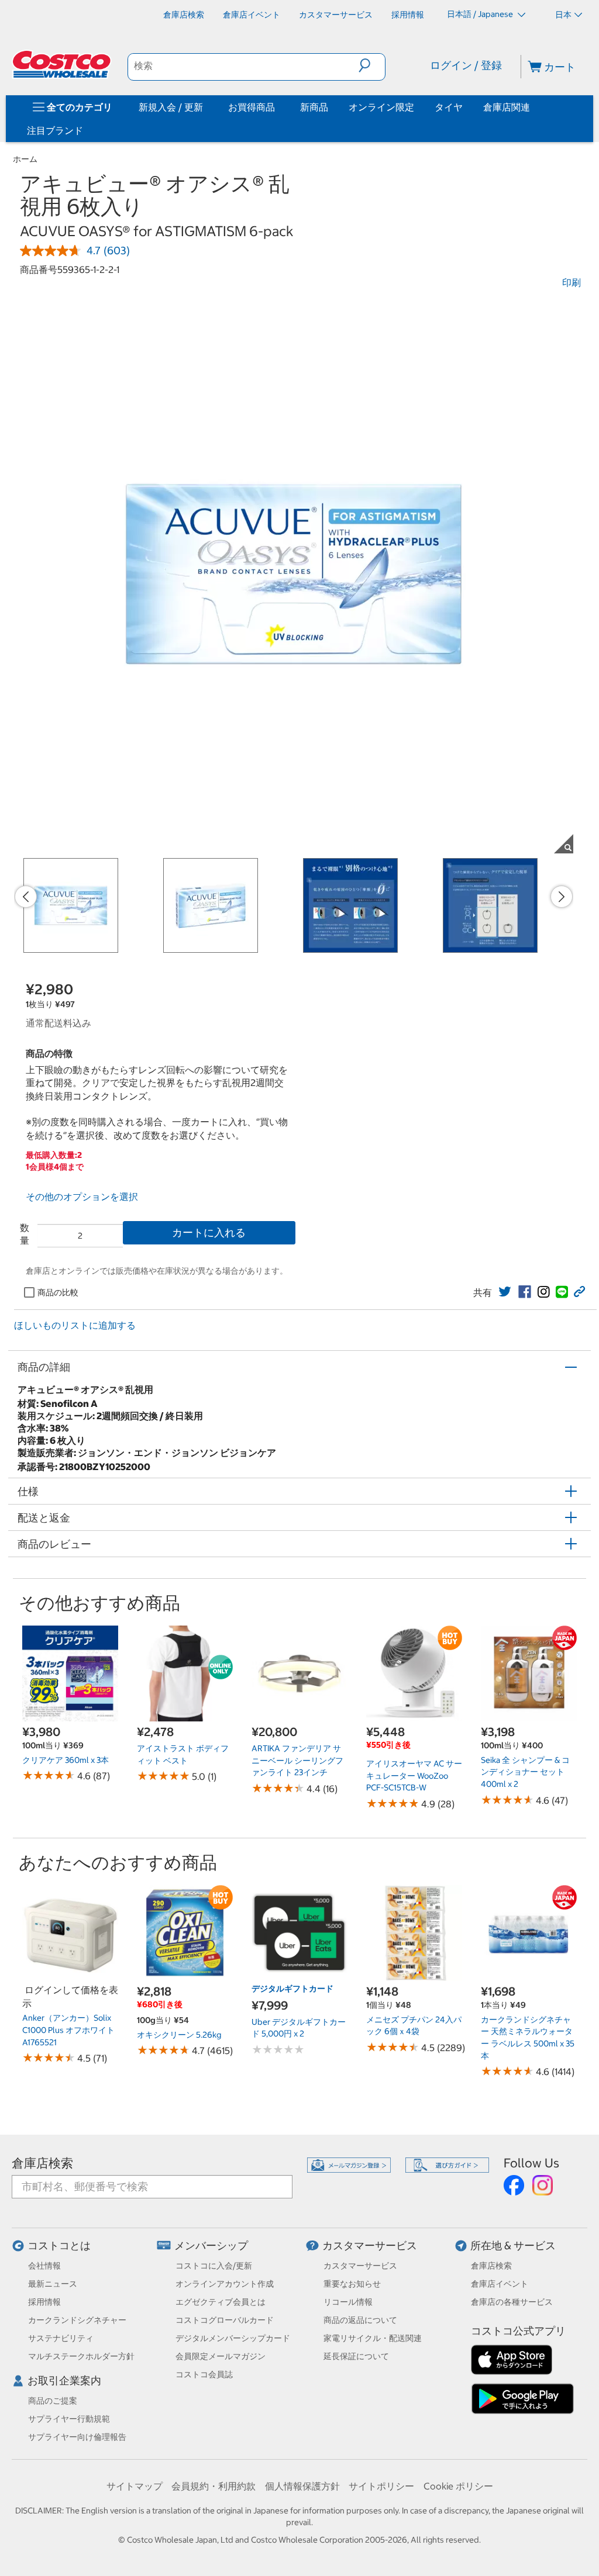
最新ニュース (53, 2284)
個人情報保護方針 (302, 2486)
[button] (372, 65)
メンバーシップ (211, 2245)
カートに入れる (209, 1232)
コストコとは (59, 2245)
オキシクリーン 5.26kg (179, 2035)
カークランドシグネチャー (77, 2320)
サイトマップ (135, 2486)
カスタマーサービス (370, 2245)
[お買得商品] (277, 107)
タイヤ (449, 107)
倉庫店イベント (500, 2284)
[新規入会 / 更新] (205, 107)
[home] (63, 64)
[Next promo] (562, 897)
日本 (563, 15)
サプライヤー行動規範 (69, 2419)
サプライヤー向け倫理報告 (77, 2437)
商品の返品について (360, 2320)
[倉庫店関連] (532, 107)
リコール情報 (348, 2302)
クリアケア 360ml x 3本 (66, 1760)
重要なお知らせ (352, 2284)
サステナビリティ (61, 2338)
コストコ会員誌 (204, 2374)
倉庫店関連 (507, 107)
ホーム (25, 159)
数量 (25, 1234)
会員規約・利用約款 (214, 2486)
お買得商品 (252, 107)
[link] (505, 1292)
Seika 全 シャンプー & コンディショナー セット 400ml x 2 (525, 1772)
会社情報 (44, 2266)
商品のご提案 (53, 2401)
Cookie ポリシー (458, 2486)
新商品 (314, 107)
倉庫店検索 (42, 2163)
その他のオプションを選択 (82, 1197)
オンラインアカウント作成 (225, 2284)
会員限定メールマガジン (221, 2356)
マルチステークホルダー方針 (81, 2356)
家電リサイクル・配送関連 (373, 2338)
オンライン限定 (381, 107)
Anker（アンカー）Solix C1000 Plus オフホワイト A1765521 (68, 2030)
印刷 (572, 282)
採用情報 (44, 2302)
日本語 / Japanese (481, 14)
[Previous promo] (26, 897)
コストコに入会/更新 (214, 2266)
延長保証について (356, 2356)
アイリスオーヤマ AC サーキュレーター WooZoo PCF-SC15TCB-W (414, 1775)
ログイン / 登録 (466, 65)
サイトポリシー (381, 2486)
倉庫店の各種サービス (512, 2302)
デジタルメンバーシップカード (233, 2338)
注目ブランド (55, 130)
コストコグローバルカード (225, 2320)
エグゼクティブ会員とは (221, 2302)
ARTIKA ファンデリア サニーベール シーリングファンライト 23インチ (297, 1760)
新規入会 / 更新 (171, 107)
